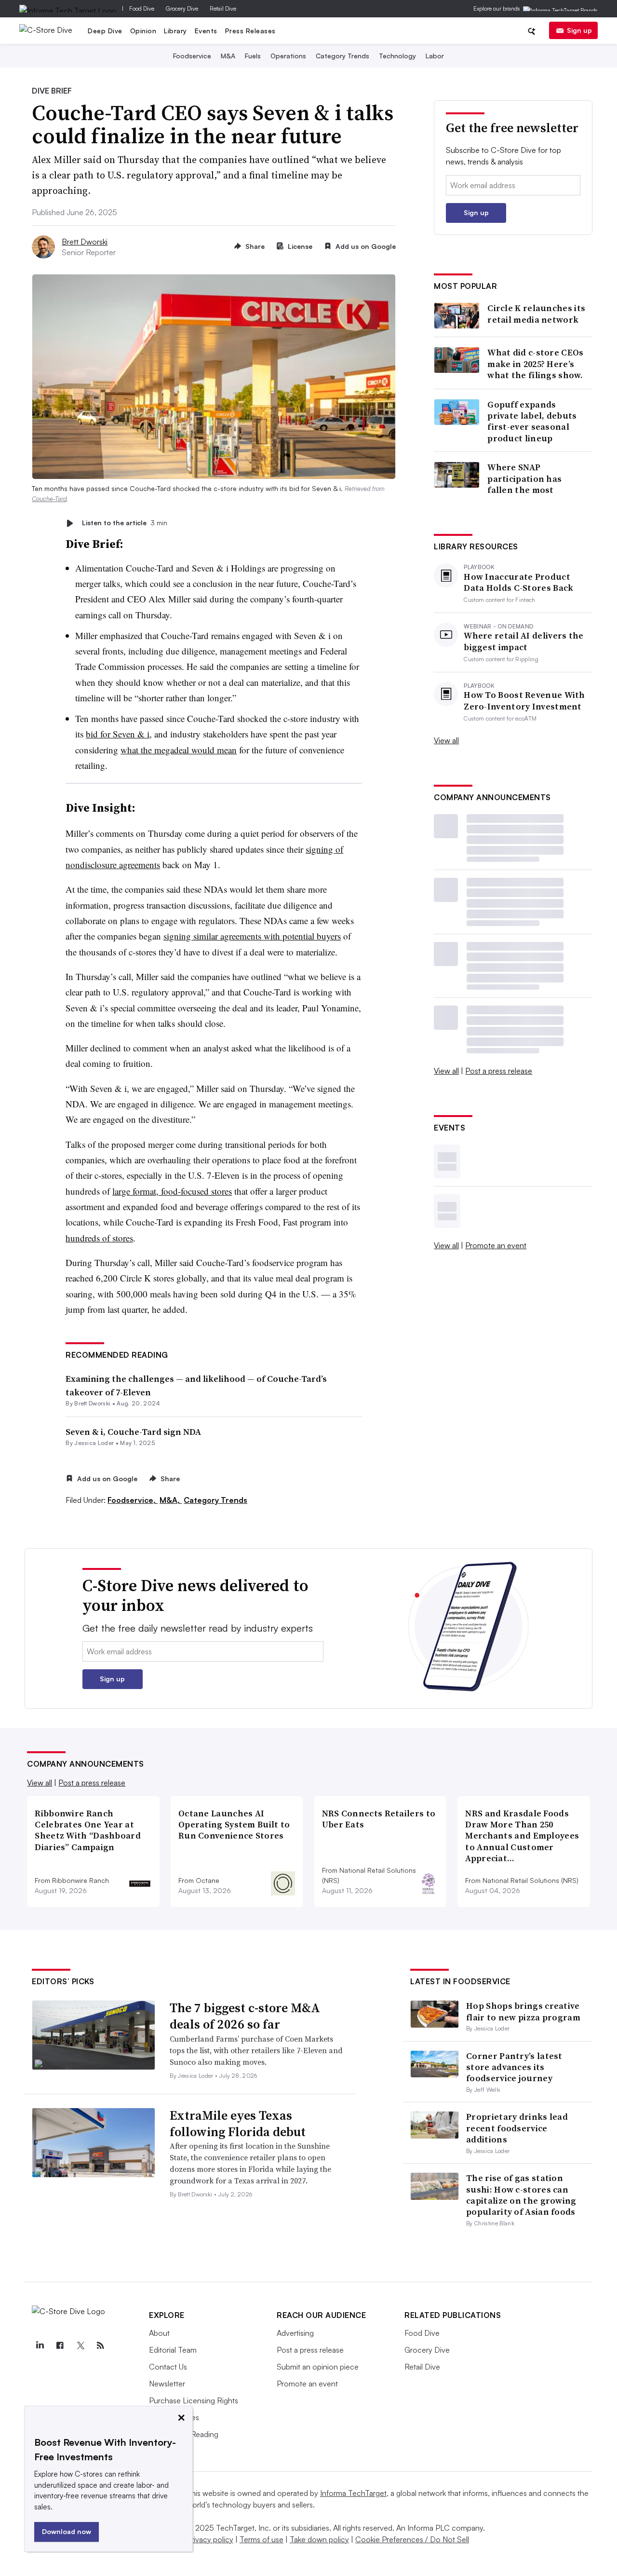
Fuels (253, 56)
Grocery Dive (182, 8)
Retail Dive (223, 8)
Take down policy (319, 2539)
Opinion (143, 31)
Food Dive (142, 8)
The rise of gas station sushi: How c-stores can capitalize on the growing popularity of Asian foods (521, 2195)
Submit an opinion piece (318, 2367)
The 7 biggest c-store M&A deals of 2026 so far (245, 2016)
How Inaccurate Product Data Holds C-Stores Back (518, 582)
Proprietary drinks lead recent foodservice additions (517, 2128)
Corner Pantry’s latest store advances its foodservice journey (514, 2067)
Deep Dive (105, 31)
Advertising (295, 2333)
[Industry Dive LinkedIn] (40, 2345)
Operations (288, 56)
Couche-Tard (49, 499)
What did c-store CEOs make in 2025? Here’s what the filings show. (535, 364)
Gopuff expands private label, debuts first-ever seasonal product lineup (532, 422)
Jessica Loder (94, 1443)
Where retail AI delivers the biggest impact (523, 641)
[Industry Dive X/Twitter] (80, 2345)
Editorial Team (173, 2350)
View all (446, 740)
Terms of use (262, 2539)
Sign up (579, 30)
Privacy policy (210, 2539)
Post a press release (499, 1071)
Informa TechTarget (353, 2493)
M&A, (171, 1500)
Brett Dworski (85, 242)
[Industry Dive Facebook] (60, 2345)
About (159, 2333)
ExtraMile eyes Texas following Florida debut (238, 2124)
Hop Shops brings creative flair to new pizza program (523, 2011)
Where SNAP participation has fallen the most (524, 478)
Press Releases (250, 31)
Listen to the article (125, 523)
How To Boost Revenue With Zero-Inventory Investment (524, 701)
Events (206, 31)
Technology (397, 56)
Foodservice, (133, 1500)
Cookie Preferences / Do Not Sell (412, 2539)
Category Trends (342, 56)
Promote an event (496, 1245)
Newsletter (167, 2384)
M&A (228, 56)
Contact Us (168, 2367)
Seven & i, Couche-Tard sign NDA (133, 1432)
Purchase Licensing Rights (194, 2400)
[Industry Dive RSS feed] (100, 2345)
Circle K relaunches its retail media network (536, 314)
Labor (435, 56)
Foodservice (192, 56)
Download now (67, 2531)
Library (175, 31)
